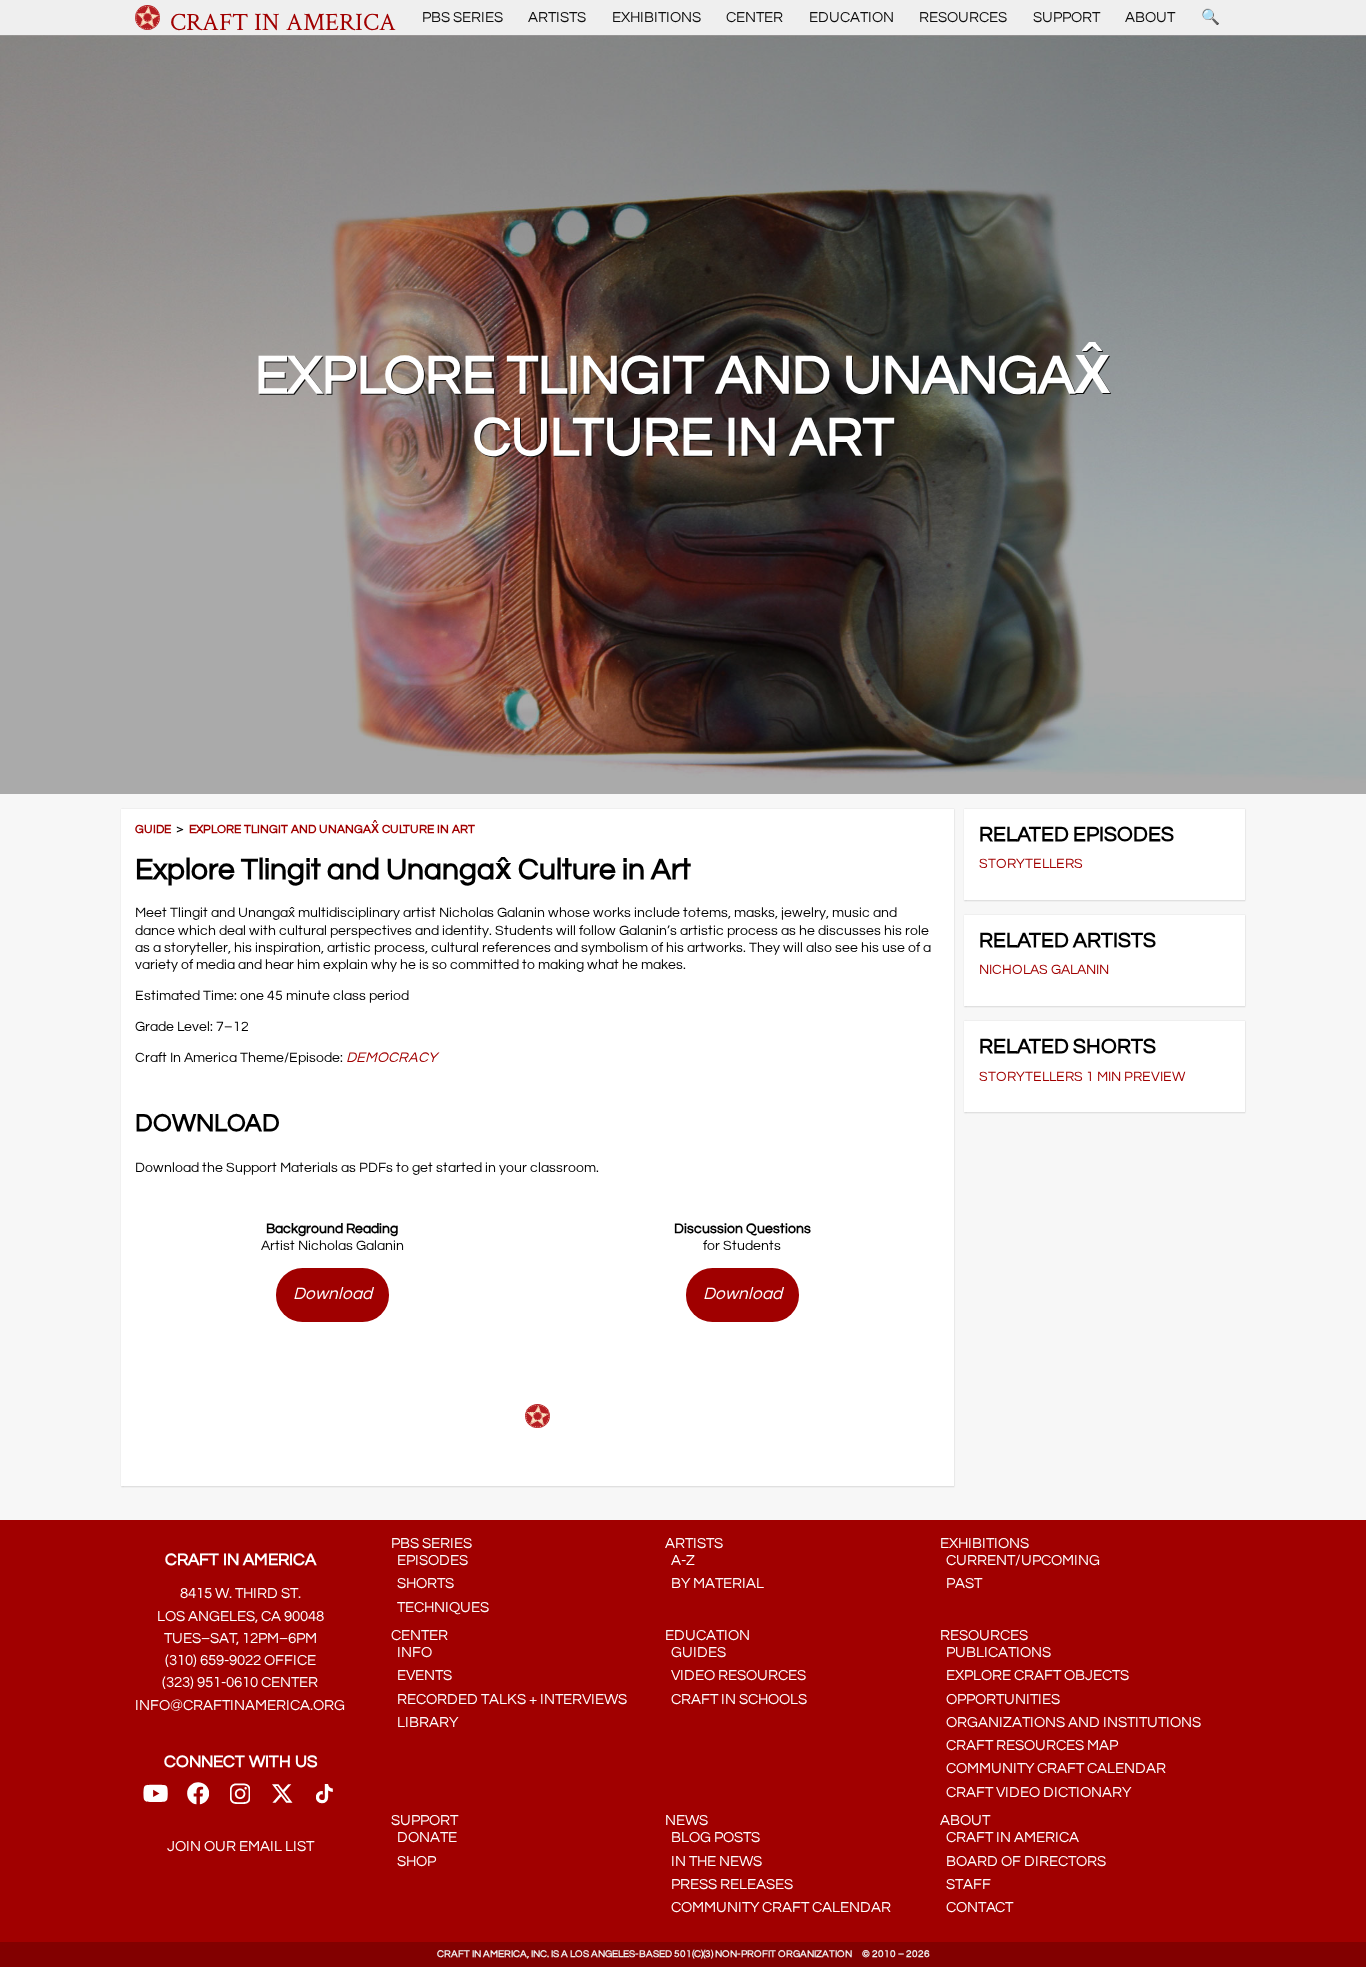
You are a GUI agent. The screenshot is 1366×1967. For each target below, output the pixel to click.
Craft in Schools (736, 1699)
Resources (963, 17)
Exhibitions (656, 17)
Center (754, 17)
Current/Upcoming (1020, 1560)
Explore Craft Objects (1034, 1675)
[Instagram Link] (240, 1800)
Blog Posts (712, 1837)
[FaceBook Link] (198, 1800)
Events (421, 1675)
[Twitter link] (282, 1800)
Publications (995, 1652)
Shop (413, 1861)
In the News (713, 1861)
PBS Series (462, 17)
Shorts (422, 1583)
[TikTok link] (324, 1800)
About (1150, 17)
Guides (695, 1652)
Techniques (440, 1607)
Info (411, 1652)
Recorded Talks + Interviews (509, 1699)
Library (424, 1722)
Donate (424, 1837)
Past (961, 1583)
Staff (965, 1884)
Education (851, 17)
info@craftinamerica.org (240, 1705)
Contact (976, 1907)
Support (1066, 17)
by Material (714, 1583)
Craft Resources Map (1029, 1745)
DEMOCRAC (387, 1057)
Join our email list (240, 1846)
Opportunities (1000, 1699)
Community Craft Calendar (1053, 1768)
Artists (557, 17)
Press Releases (729, 1884)
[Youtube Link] (155, 1800)
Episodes (429, 1560)
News (686, 1820)
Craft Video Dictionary (1035, 1792)
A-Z (680, 1560)
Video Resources (735, 1675)
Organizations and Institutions (1070, 1722)
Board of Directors (1023, 1861)
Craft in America (1009, 1837)
